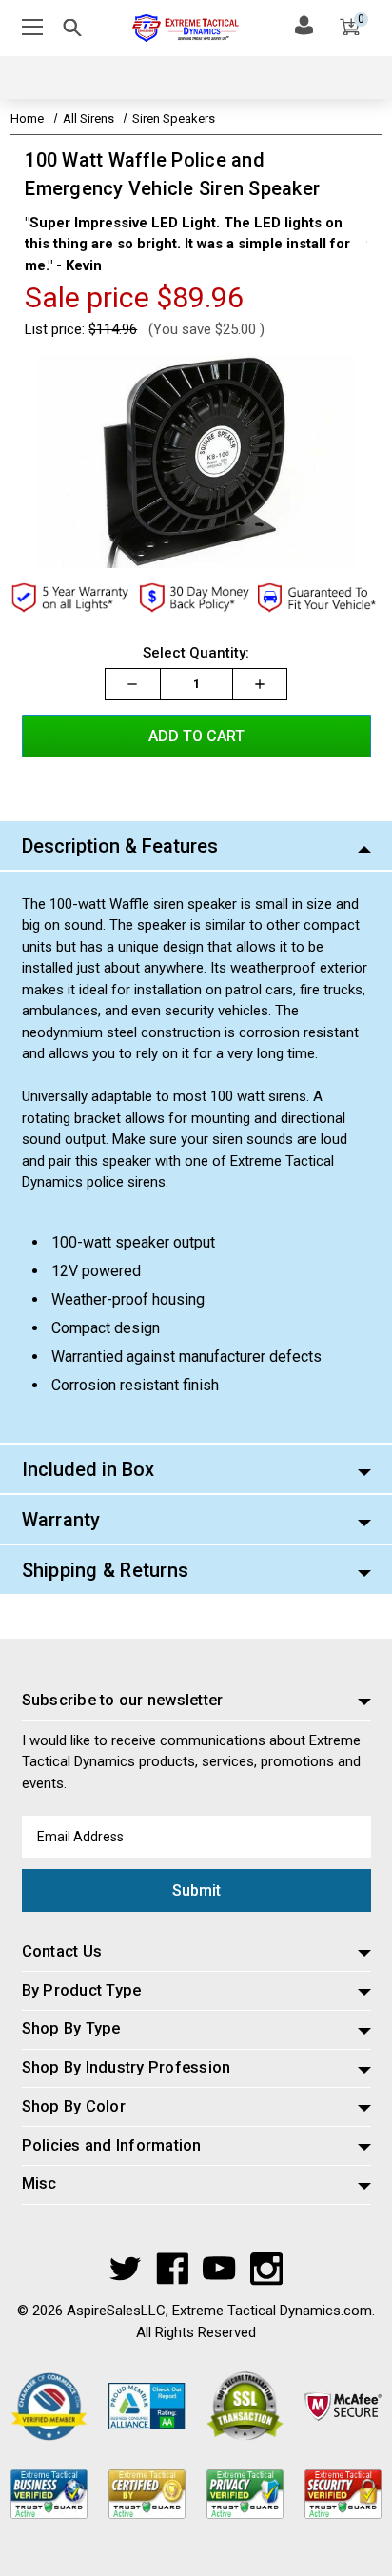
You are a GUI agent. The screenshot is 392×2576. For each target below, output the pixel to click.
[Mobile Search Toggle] (72, 31)
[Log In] (304, 25)
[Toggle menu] (36, 28)
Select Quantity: (196, 653)
